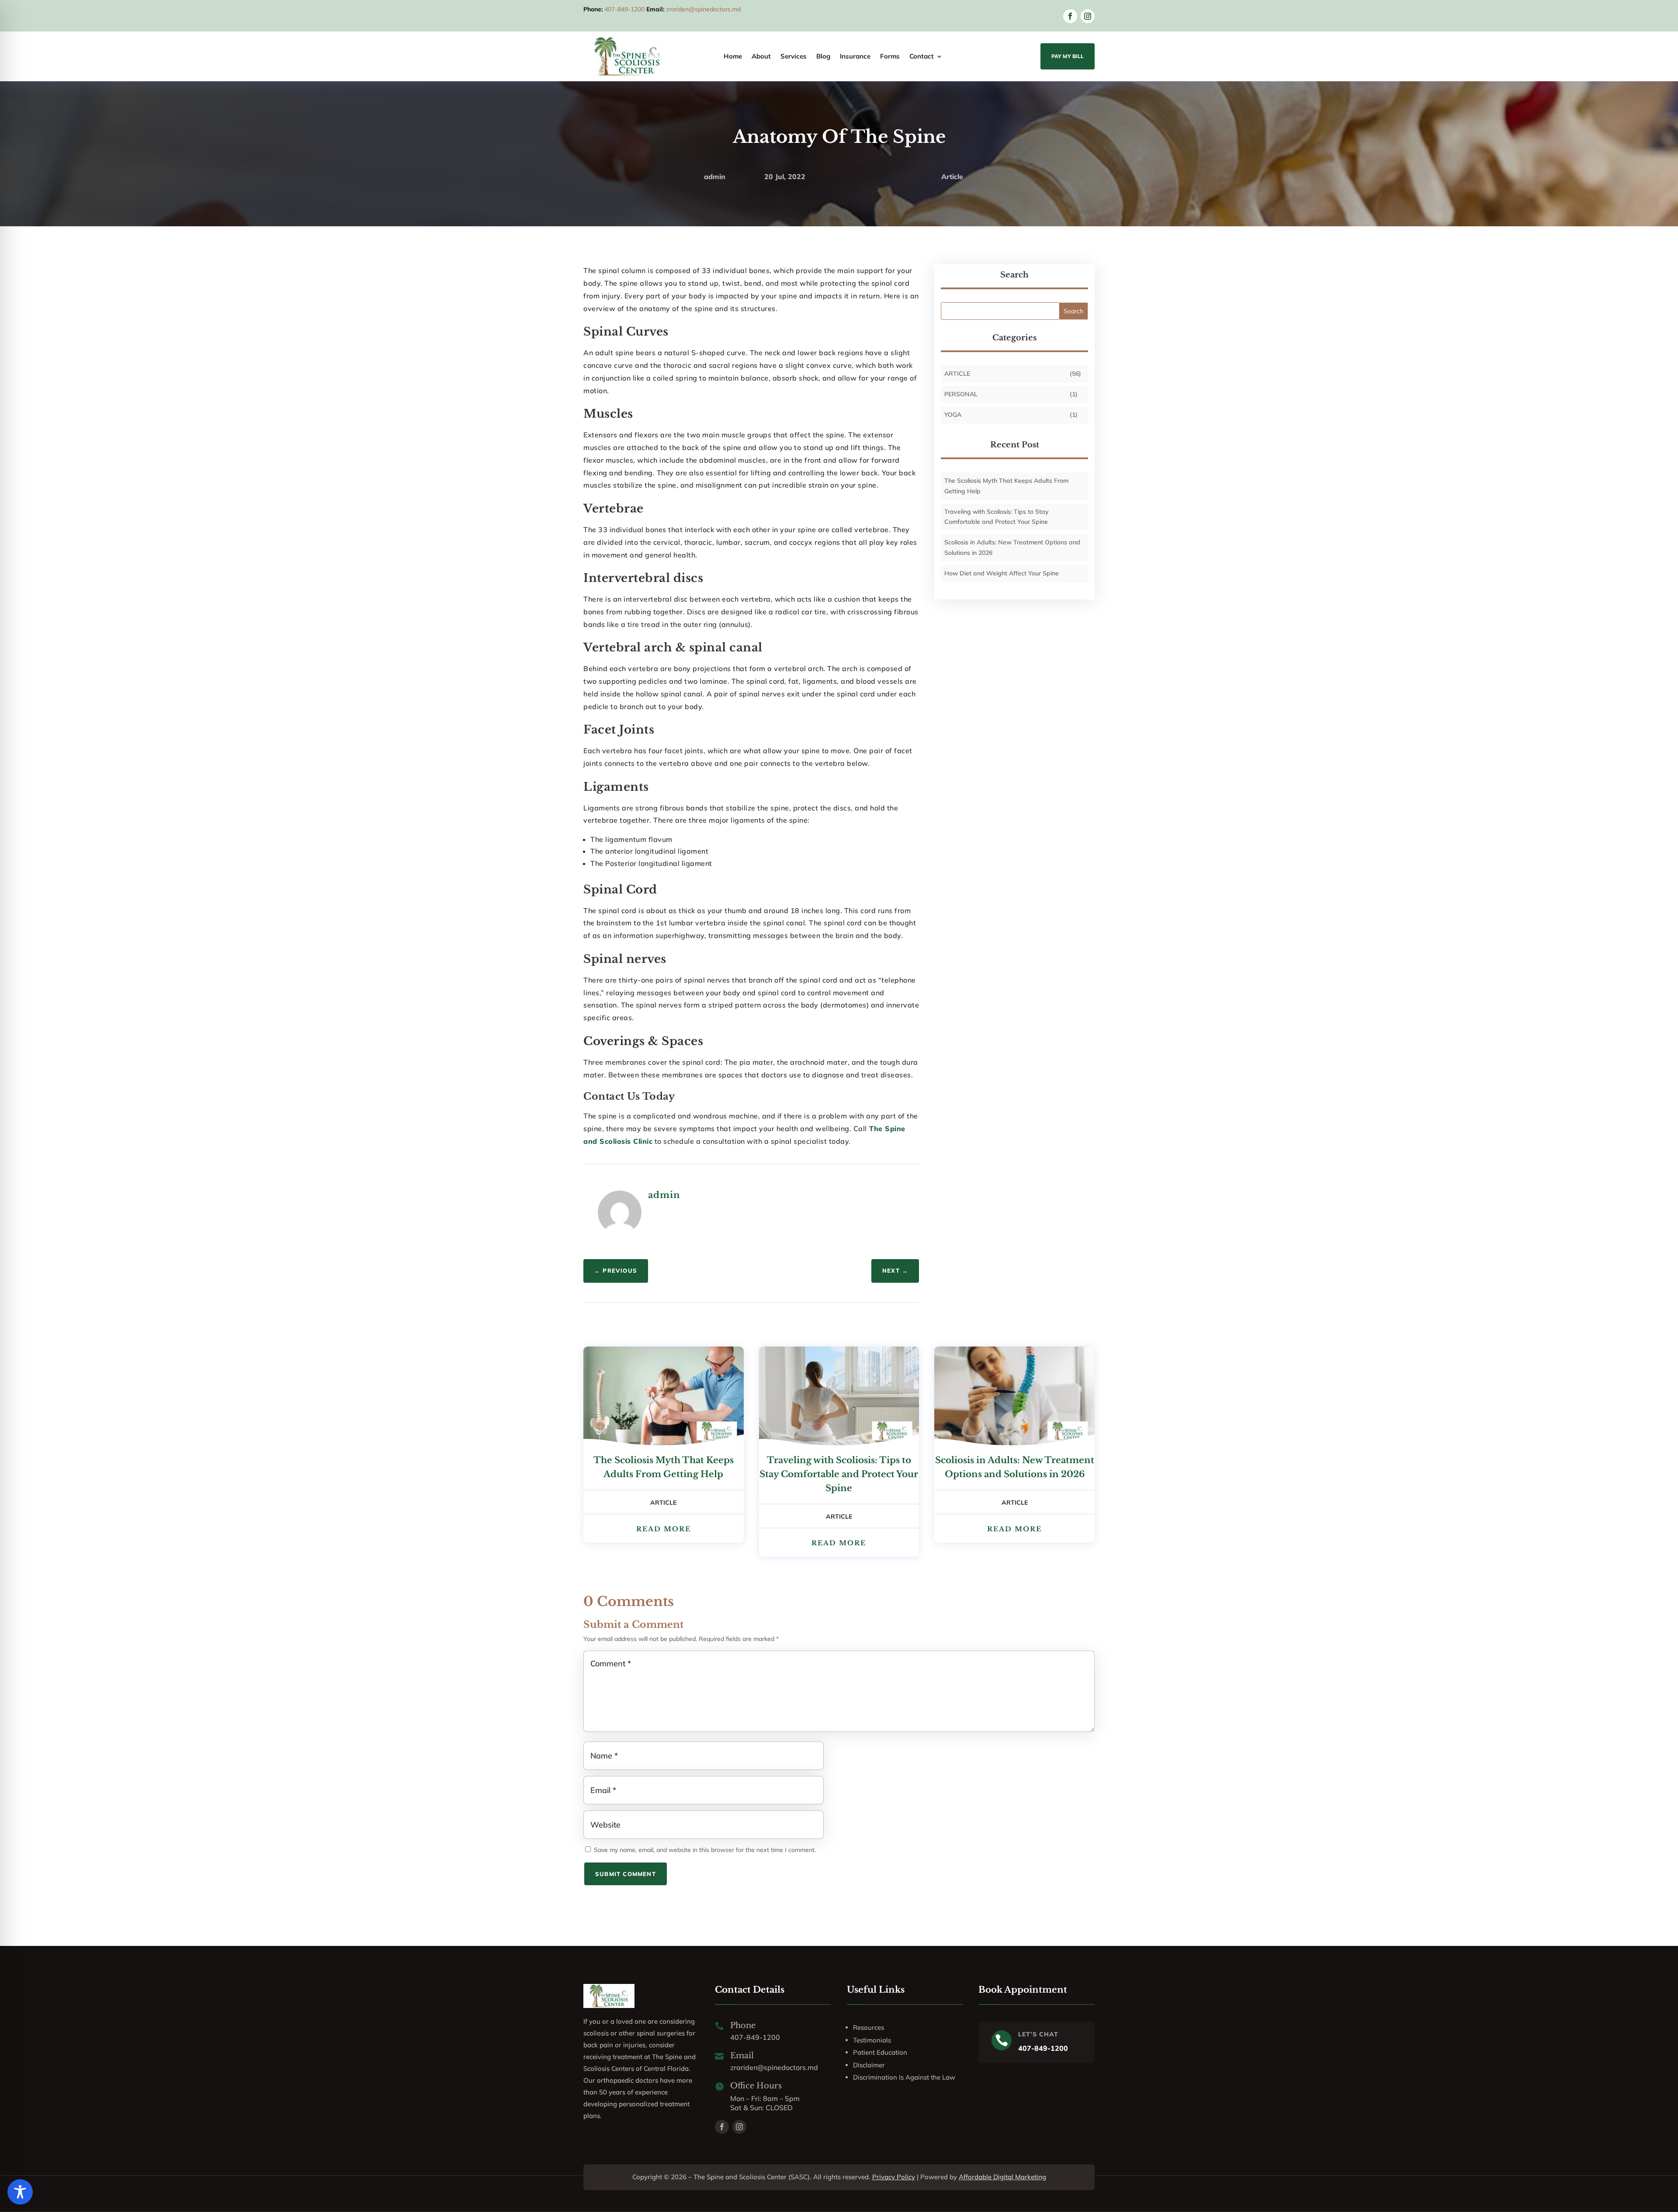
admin (715, 177)
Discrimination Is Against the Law (904, 2077)
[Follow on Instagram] (1088, 16)
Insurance (855, 57)
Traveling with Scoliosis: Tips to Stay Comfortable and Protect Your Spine (839, 1474)
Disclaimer (869, 2065)
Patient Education (880, 2052)
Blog (823, 57)
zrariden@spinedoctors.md (703, 9)
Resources (868, 2027)
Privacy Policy (894, 2177)
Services (794, 57)
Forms (890, 57)
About (761, 57)
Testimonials (872, 2040)
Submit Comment (626, 1874)
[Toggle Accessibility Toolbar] (20, 2192)
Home (733, 57)
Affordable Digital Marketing (1002, 2177)
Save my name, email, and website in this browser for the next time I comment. (705, 1850)
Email (742, 2056)
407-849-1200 (624, 9)
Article (952, 177)
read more (664, 1529)
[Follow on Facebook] (1070, 16)
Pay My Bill (1068, 56)
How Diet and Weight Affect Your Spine (1002, 573)
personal (961, 394)
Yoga (953, 415)
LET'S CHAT (1038, 2034)
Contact (922, 57)
